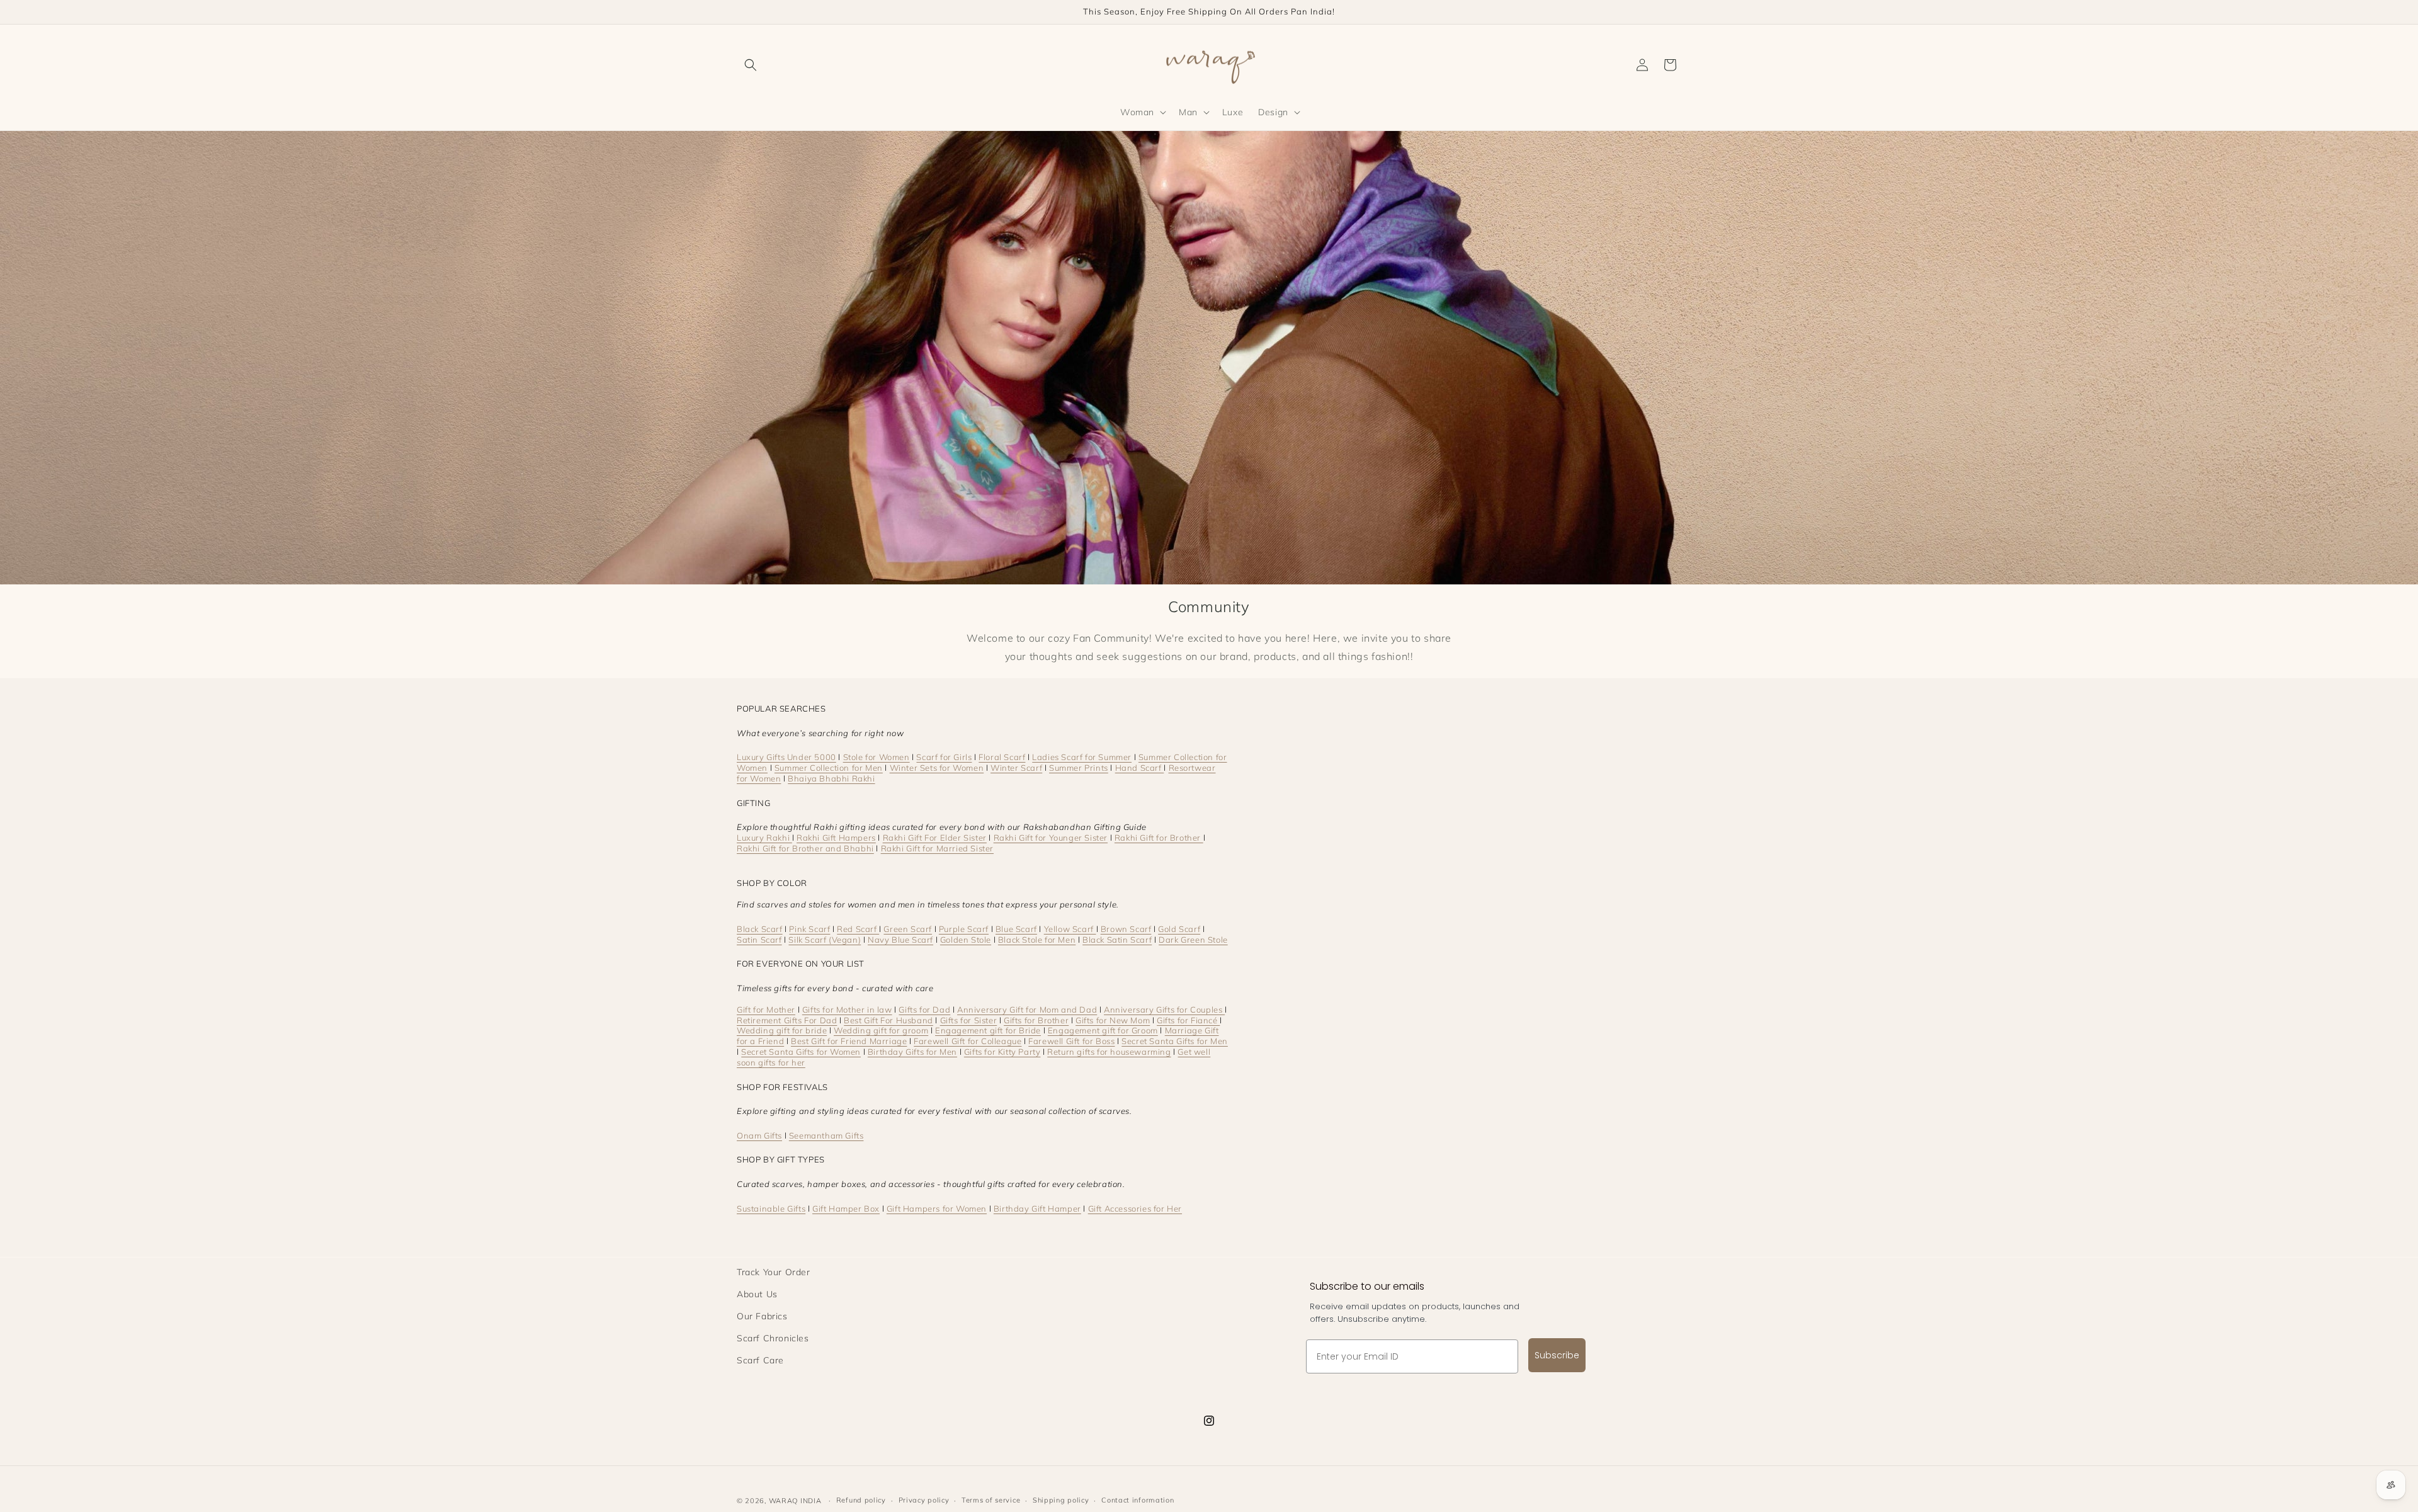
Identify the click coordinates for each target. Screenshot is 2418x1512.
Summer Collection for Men (829, 768)
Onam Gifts (759, 1135)
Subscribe (1557, 1355)
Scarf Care (760, 1360)
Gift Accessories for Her (1135, 1208)
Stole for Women (877, 757)
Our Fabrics (762, 1316)
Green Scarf (908, 929)
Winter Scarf (1016, 768)
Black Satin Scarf (1117, 940)
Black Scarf (760, 929)
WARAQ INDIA (795, 1501)
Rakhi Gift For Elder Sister (935, 838)
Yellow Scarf (1070, 929)
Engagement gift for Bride (988, 1030)
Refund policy (861, 1500)
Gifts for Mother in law (847, 1009)
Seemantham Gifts (826, 1135)
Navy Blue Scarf (900, 940)
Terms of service (991, 1500)
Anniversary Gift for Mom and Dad (1027, 1009)
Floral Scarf (1002, 757)
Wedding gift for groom (881, 1030)
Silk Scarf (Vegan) (825, 940)
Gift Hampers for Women (937, 1208)
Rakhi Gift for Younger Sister (1051, 838)
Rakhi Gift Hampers (836, 838)
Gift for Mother (766, 1009)
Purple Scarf (964, 929)
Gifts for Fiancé (1188, 1020)
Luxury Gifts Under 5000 (786, 757)
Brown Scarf (1126, 929)
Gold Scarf (1179, 929)
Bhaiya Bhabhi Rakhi (831, 778)
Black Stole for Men (1037, 940)
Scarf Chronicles (773, 1338)
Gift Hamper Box (846, 1208)
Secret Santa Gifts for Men (1175, 1041)
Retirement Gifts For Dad (787, 1020)
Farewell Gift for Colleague (968, 1041)
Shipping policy (1061, 1500)
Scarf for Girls (944, 757)
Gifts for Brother (1036, 1020)
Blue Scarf (1016, 929)
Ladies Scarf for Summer (1082, 757)
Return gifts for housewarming (1109, 1052)
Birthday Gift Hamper (1037, 1208)
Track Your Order (774, 1272)
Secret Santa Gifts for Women (801, 1052)
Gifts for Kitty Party (1002, 1052)
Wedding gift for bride (782, 1030)
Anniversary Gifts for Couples (1164, 1009)
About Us (757, 1294)
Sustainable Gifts (771, 1208)
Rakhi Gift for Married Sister (937, 848)
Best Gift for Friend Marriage (849, 1041)
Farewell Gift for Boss (1071, 1041)
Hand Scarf (1140, 768)
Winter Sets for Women (937, 768)
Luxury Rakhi (764, 838)
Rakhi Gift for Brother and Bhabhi (805, 848)
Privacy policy (924, 1500)
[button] (751, 65)
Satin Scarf (759, 940)
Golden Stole (966, 940)
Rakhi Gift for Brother (1159, 838)
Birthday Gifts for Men (912, 1052)
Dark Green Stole (1193, 940)
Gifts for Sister (969, 1020)
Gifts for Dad (924, 1009)
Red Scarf (858, 929)
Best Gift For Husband (888, 1020)
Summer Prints (1079, 768)
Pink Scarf (809, 929)
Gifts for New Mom (1113, 1020)
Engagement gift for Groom (1103, 1030)
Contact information (1138, 1500)
